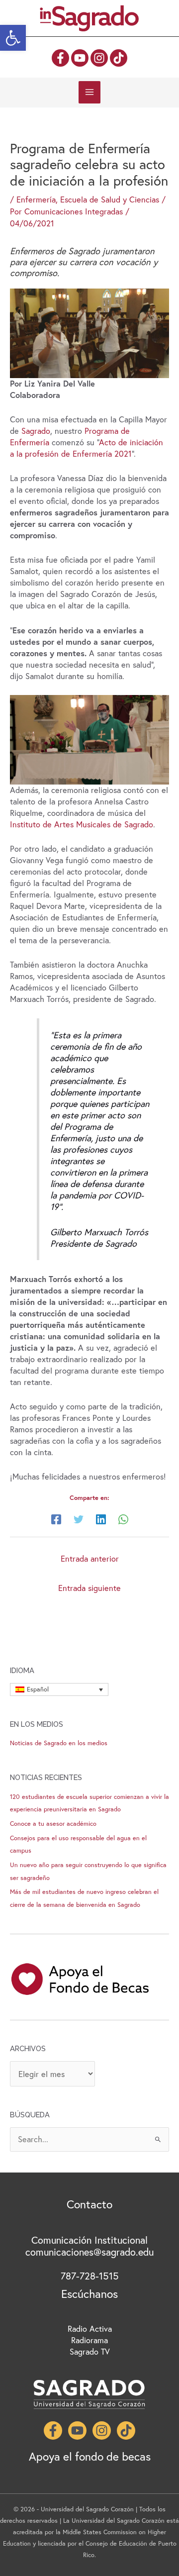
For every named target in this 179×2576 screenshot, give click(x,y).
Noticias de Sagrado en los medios (59, 1743)
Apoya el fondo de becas (90, 2456)
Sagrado (36, 431)
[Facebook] (60, 58)
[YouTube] (80, 58)
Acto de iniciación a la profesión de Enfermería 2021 (87, 448)
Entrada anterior (90, 1559)
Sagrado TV (90, 2352)
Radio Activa (90, 2329)
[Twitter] (79, 1519)
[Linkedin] (101, 1519)
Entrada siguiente (89, 1588)
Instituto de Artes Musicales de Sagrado (82, 824)
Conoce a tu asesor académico (53, 1824)
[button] (13, 38)
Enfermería (36, 199)
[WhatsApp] (123, 1519)
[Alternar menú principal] (90, 92)
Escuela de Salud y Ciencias (110, 199)
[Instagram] (99, 58)
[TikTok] (119, 58)
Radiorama (89, 2340)
